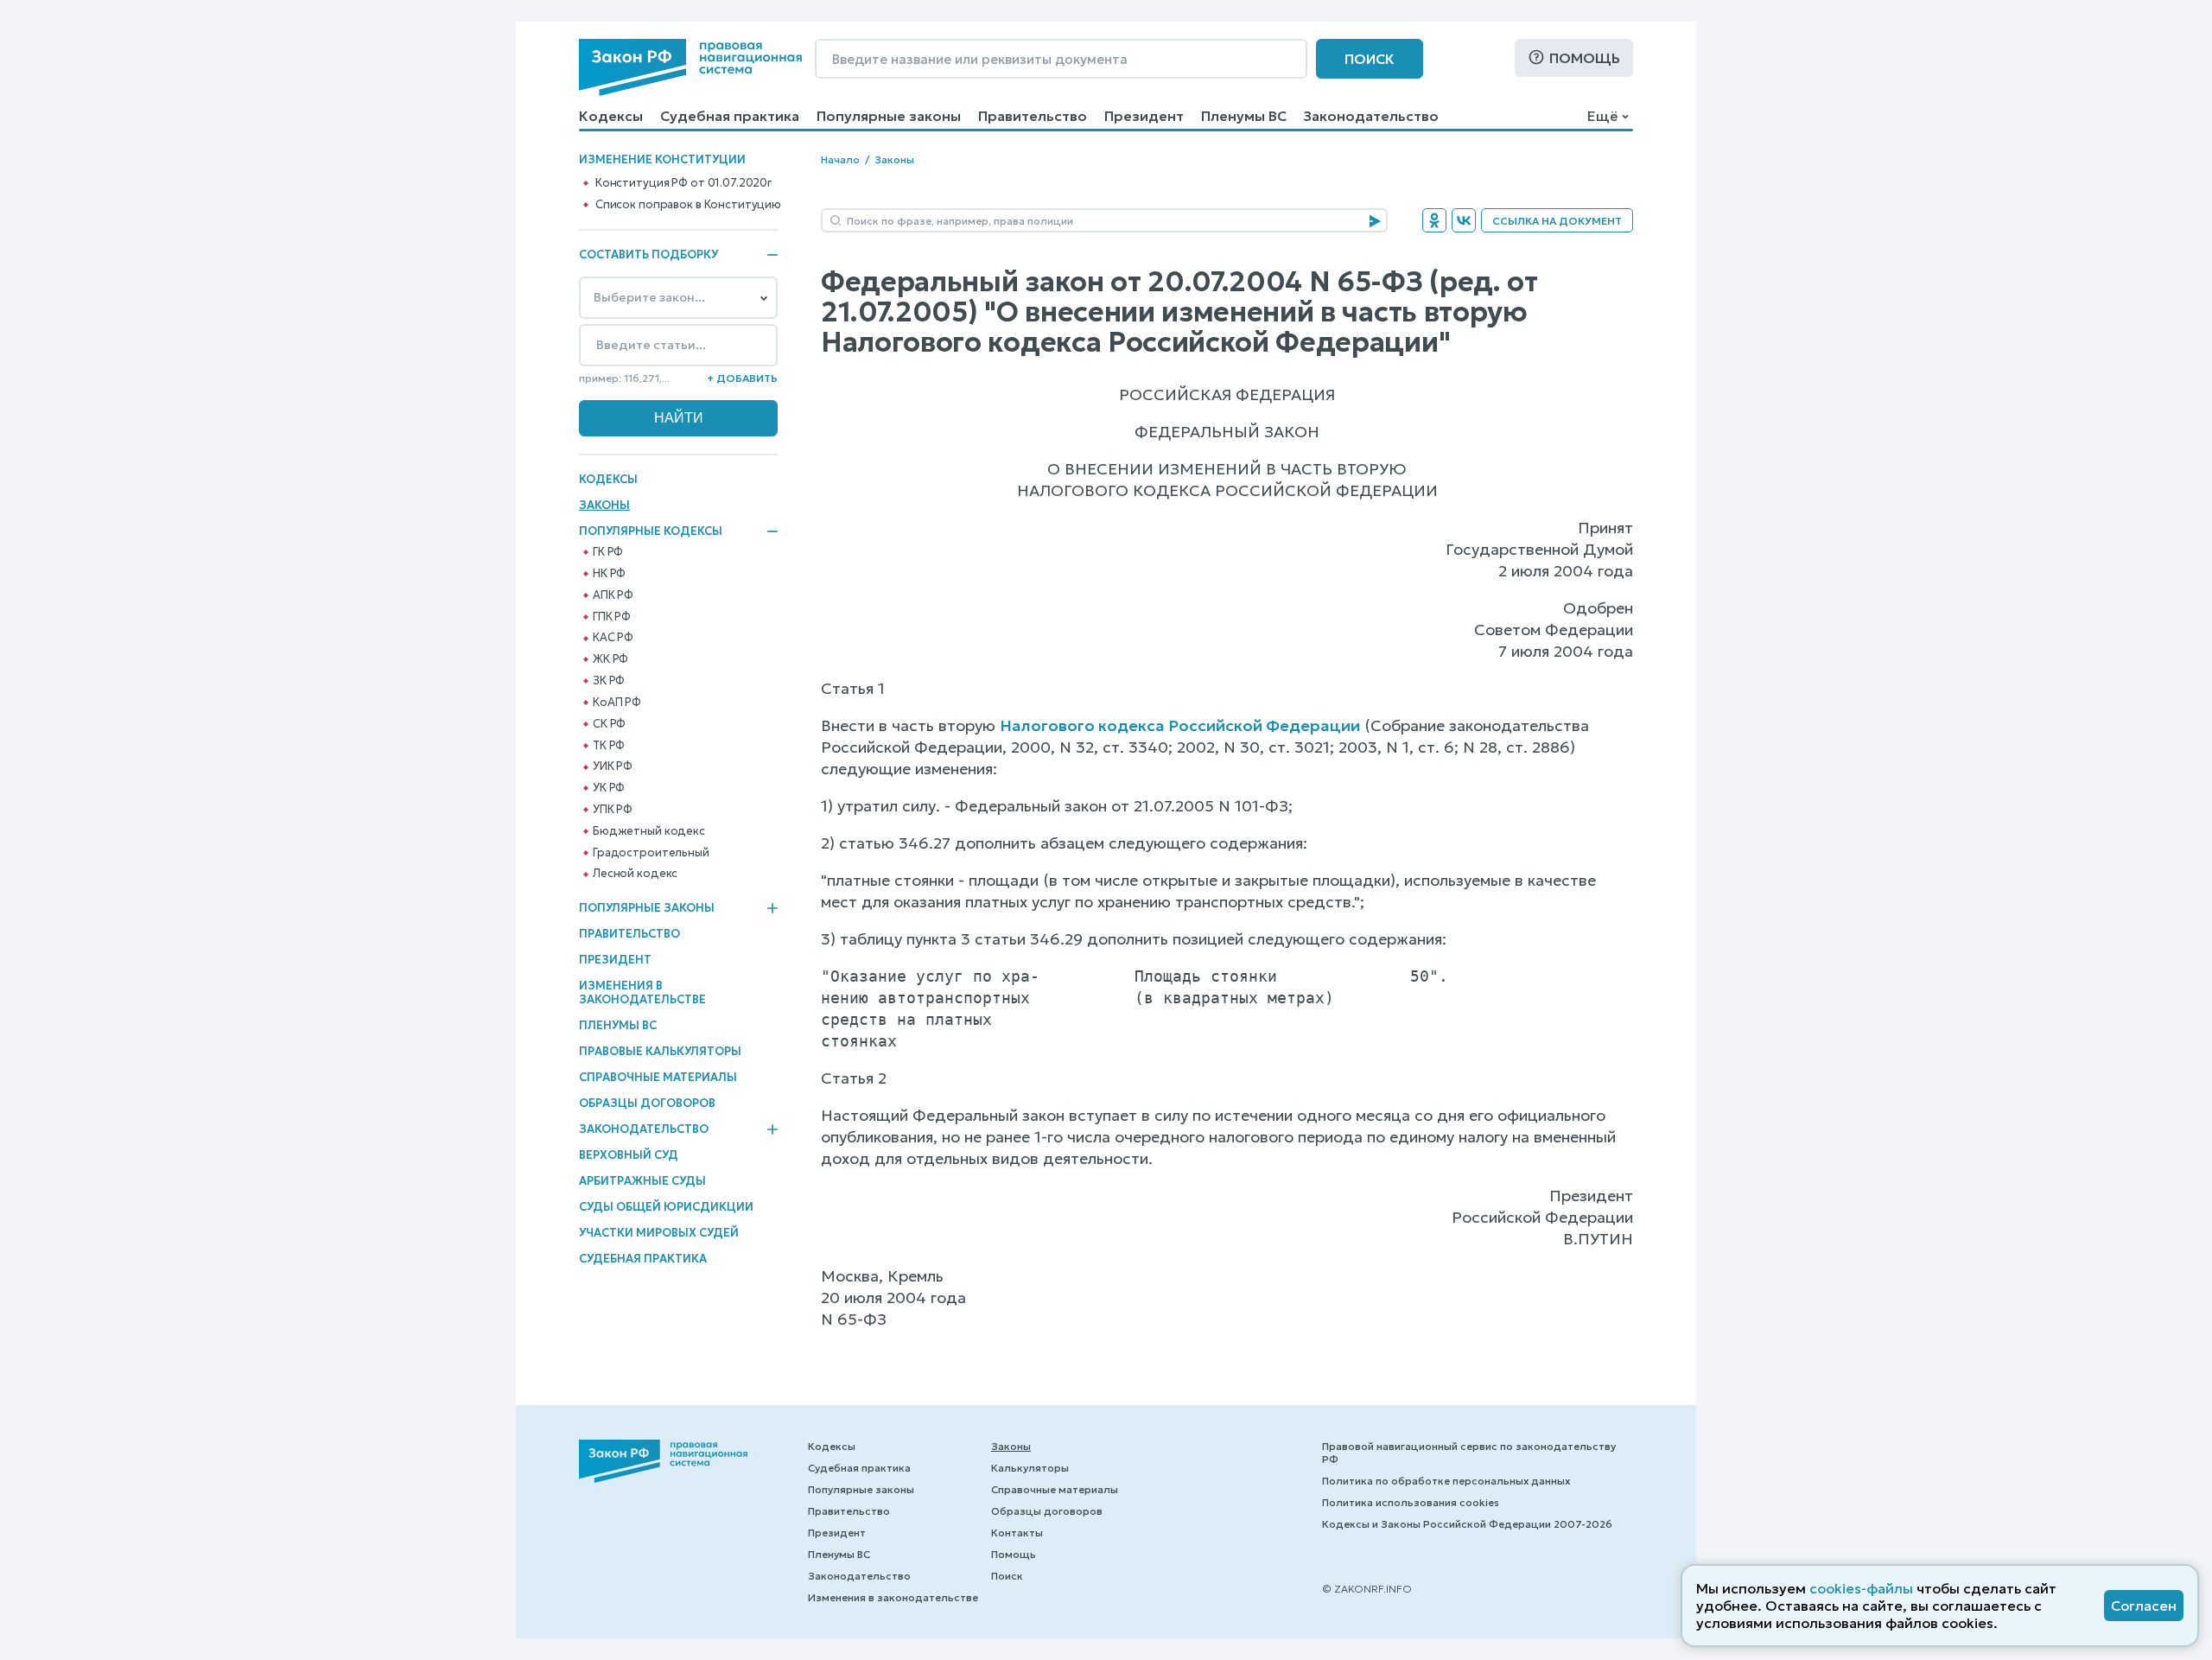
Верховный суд (629, 1155)
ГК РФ (608, 552)
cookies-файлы (1861, 1588)
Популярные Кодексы (651, 531)
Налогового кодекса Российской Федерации (1180, 725)
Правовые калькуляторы (660, 1051)
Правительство (1033, 116)
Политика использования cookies (1411, 1502)
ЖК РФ (610, 659)
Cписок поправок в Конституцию (688, 205)
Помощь (1585, 58)
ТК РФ (609, 746)
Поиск (1370, 59)
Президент (1144, 116)
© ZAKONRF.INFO (1367, 1589)
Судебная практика (730, 116)
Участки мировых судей (659, 1233)
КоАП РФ (617, 703)
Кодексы (611, 116)
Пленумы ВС (1244, 116)
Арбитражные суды (642, 1181)
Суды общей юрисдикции (666, 1207)
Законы (604, 505)
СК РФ (609, 724)
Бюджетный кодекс (649, 831)
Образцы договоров (647, 1103)
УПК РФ (613, 810)
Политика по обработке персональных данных (1446, 1481)
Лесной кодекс (635, 874)
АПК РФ (613, 595)
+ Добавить (742, 378)
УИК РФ (613, 766)
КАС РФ (613, 638)
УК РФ (609, 788)
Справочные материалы (658, 1077)
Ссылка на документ (1557, 221)
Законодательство (1371, 116)
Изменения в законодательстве (642, 992)
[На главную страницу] (690, 67)
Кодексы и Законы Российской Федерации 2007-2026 (1467, 1524)
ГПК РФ (612, 617)
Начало (840, 159)
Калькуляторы (1030, 1468)
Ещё (1602, 116)
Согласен (2144, 1606)
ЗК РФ (609, 681)
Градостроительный (651, 853)
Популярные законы (889, 116)
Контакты (1017, 1533)
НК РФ (609, 574)
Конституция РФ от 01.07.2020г (683, 183)
